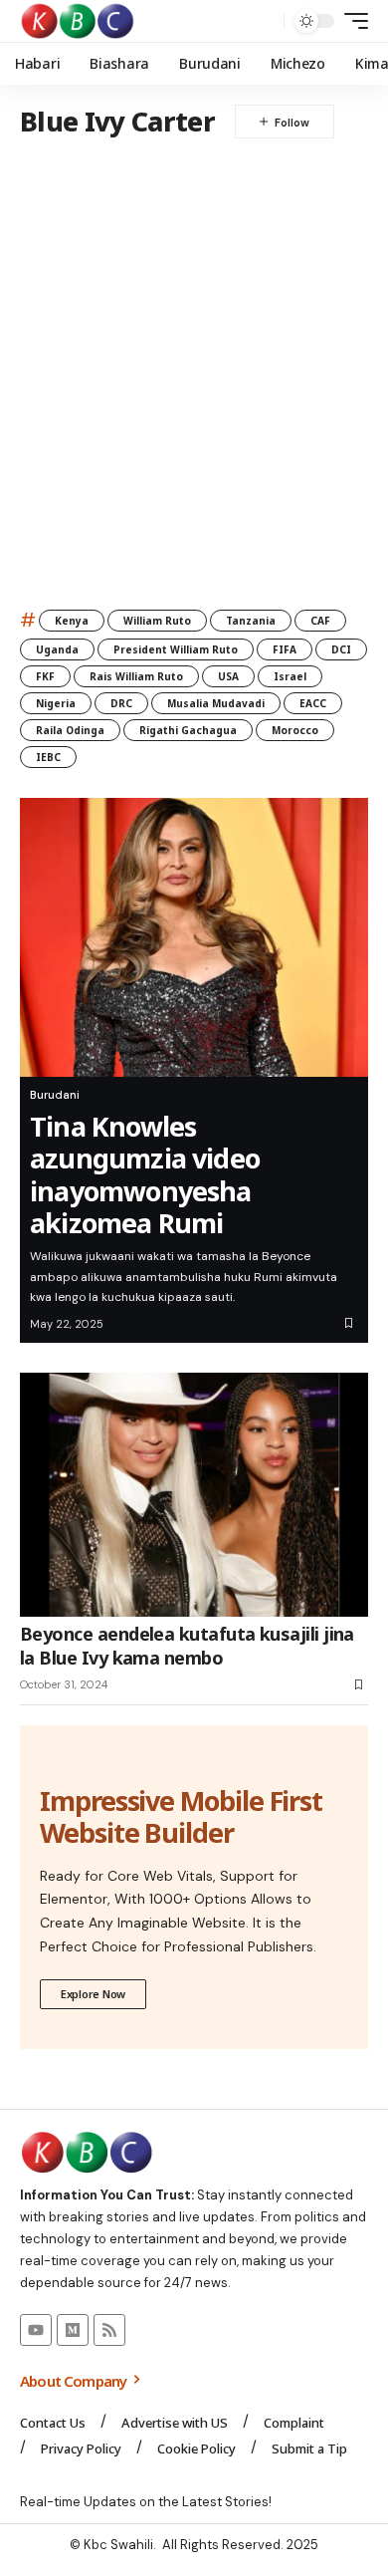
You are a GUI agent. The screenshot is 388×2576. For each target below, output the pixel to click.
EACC (313, 703)
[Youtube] (36, 2330)
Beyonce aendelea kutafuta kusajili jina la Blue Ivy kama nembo (187, 1645)
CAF (320, 621)
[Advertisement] (194, 363)
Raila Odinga (70, 730)
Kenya (72, 621)
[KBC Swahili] (78, 21)
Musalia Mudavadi (216, 703)
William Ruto (157, 621)
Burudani (55, 1095)
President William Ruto (176, 649)
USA (228, 676)
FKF (45, 676)
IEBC (48, 757)
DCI (341, 649)
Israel (290, 676)
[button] (264, 21)
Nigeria (56, 703)
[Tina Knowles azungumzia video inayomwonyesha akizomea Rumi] (194, 937)
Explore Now (93, 1994)
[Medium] (73, 2330)
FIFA (285, 649)
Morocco (295, 730)
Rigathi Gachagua (188, 730)
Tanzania (251, 621)
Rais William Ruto (136, 676)
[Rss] (109, 2330)
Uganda (57, 649)
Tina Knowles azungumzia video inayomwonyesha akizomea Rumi (145, 1174)
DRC (121, 703)
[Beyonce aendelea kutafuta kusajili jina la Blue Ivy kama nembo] (194, 1495)
